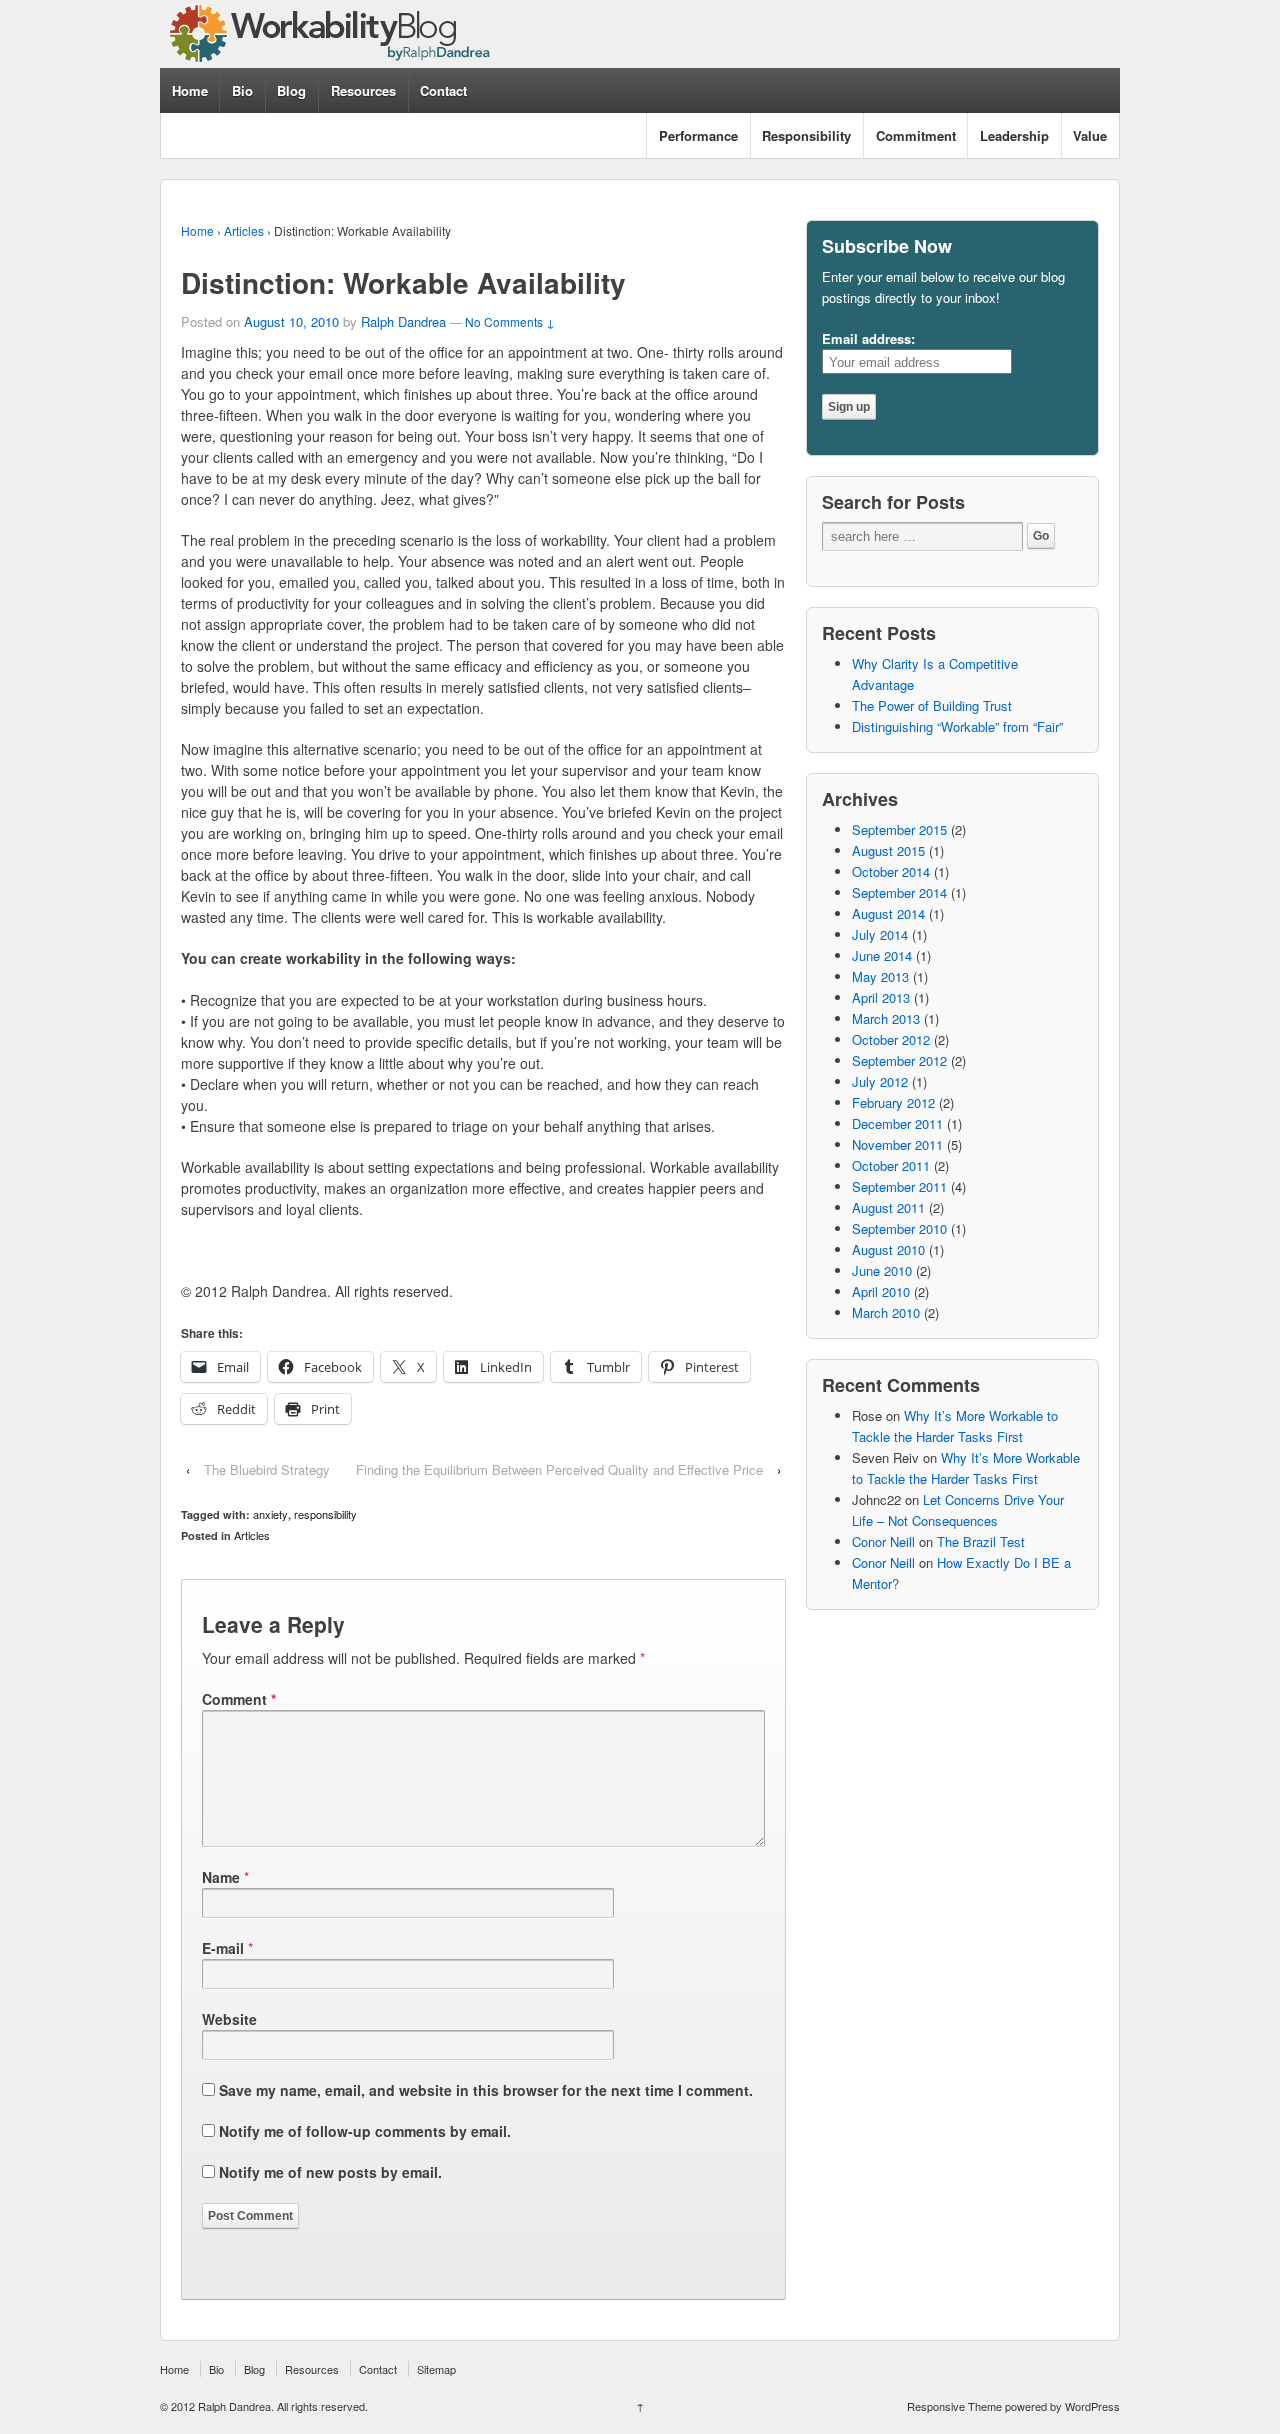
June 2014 (882, 955)
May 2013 (880, 976)
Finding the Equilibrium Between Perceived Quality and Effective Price (559, 1469)
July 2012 (880, 1081)
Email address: (868, 338)
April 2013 (881, 997)
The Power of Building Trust (932, 705)
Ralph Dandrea (403, 321)
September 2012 (899, 1060)
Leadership (1014, 135)
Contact (443, 90)
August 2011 (888, 1207)
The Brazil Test (981, 1541)
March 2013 (886, 1018)
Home (190, 90)
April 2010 (881, 1291)
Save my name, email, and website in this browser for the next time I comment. (486, 2090)
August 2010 (888, 1249)
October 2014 (891, 871)
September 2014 (899, 892)
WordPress (1092, 2406)
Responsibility (806, 135)
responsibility (325, 1514)
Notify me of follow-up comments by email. (365, 2131)
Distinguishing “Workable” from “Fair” (957, 726)
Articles (244, 230)
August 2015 (888, 850)
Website (229, 2019)
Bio (242, 90)
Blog (291, 90)
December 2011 (897, 1123)
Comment (239, 1699)
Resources (363, 90)
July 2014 (880, 934)
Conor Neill (883, 1541)
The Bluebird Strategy (267, 1469)
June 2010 (882, 1270)
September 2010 (899, 1228)
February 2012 (893, 1102)
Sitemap (436, 2369)
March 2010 (886, 1312)
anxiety (270, 1514)
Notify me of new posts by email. (330, 2172)
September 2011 (899, 1186)
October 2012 (891, 1039)
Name (221, 1877)
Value (1090, 135)
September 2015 (899, 829)
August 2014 (888, 913)
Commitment (916, 135)
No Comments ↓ (510, 321)
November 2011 (897, 1144)
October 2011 (891, 1165)
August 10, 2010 (291, 321)
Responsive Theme (954, 2406)
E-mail (223, 1948)
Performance (698, 135)
